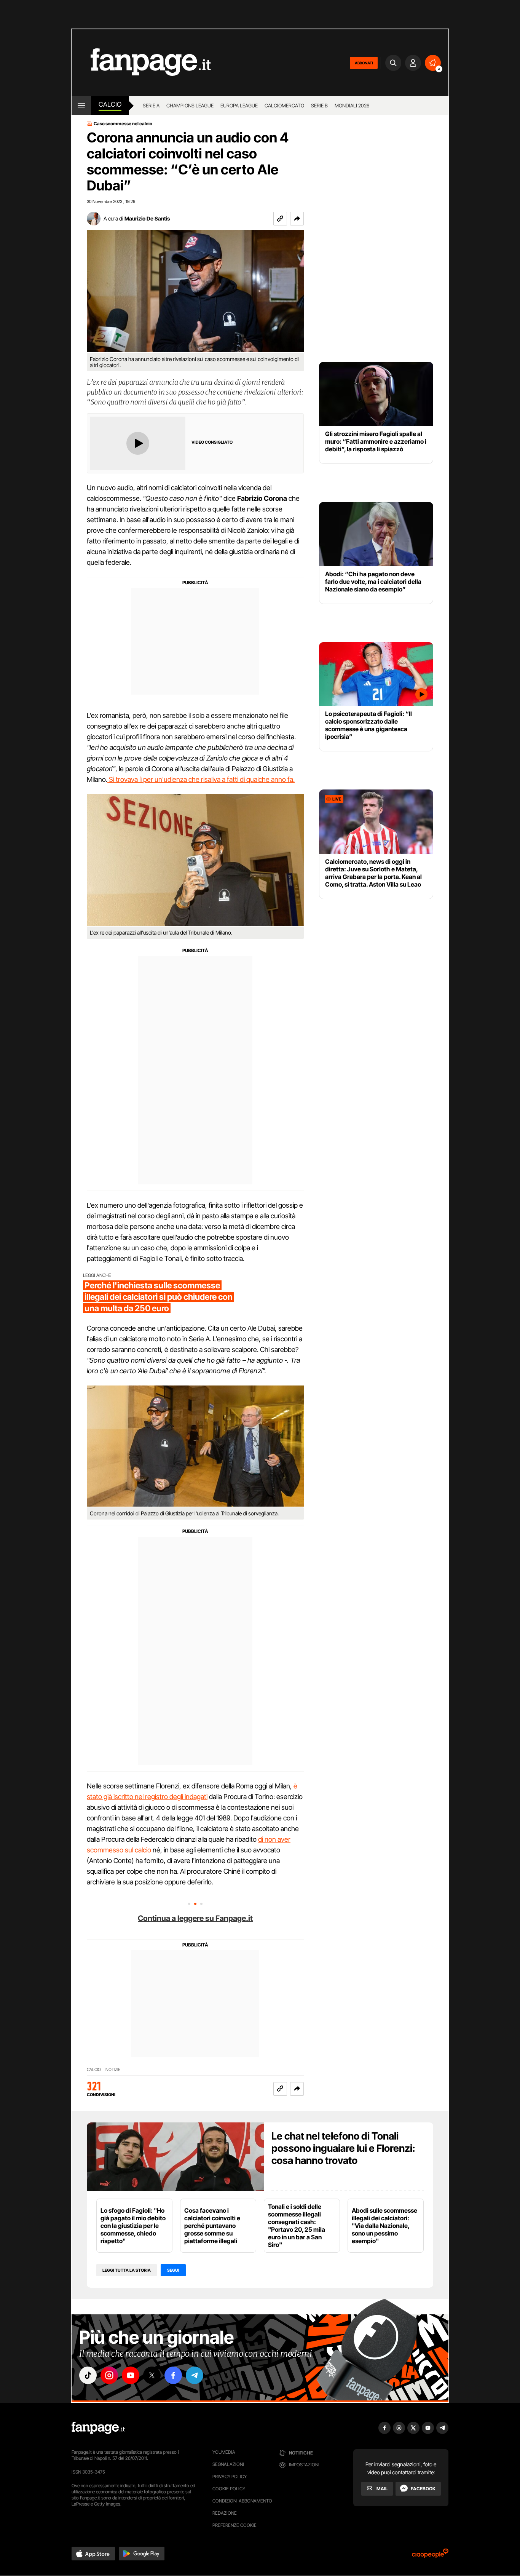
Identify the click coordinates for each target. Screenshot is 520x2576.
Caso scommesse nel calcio (123, 124)
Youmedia (224, 2452)
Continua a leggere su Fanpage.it (195, 1918)
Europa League (239, 105)
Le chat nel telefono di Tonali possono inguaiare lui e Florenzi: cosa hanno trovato (343, 2148)
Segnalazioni (228, 2464)
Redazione (225, 2513)
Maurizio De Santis (147, 218)
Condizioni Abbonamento (242, 2501)
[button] (297, 219)
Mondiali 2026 (352, 105)
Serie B (319, 105)
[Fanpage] (98, 2428)
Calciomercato (284, 105)
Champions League (190, 105)
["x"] (152, 2375)
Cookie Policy (229, 2489)
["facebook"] (173, 2375)
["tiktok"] (88, 2375)
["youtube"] (131, 2375)
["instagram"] (109, 2375)
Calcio (110, 104)
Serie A (151, 105)
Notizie (113, 2070)
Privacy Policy (230, 2476)
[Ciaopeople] (430, 2556)
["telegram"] (195, 2375)
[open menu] (81, 105)
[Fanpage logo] (141, 63)
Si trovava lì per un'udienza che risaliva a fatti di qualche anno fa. (201, 779)
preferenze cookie (234, 2525)
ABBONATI (364, 63)
